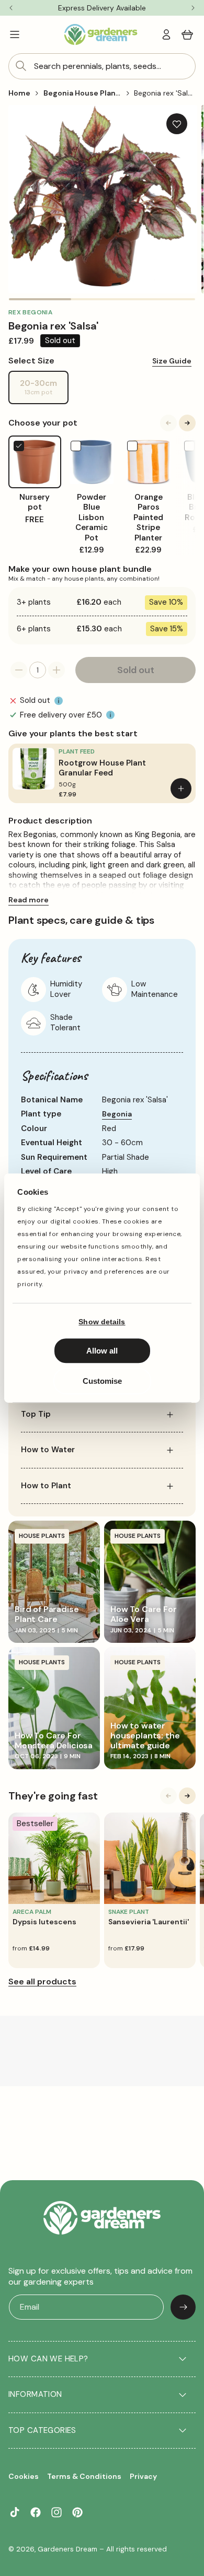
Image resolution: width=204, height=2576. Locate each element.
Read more (29, 900)
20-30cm (44, 391)
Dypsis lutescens (44, 1922)
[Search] (21, 66)
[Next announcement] (193, 8)
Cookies (24, 2476)
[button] (15, 34)
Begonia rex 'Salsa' (166, 93)
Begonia (117, 1114)
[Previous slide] (168, 423)
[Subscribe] (183, 2307)
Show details (102, 1322)
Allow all (102, 1351)
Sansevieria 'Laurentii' (149, 1922)
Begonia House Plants (83, 93)
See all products (42, 1981)
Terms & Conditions (84, 2476)
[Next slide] (187, 423)
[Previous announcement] (11, 8)
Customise (102, 1381)
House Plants (42, 1536)
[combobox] (102, 66)
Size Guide (172, 361)
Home (19, 93)
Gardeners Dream (67, 2549)
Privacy (143, 2476)
